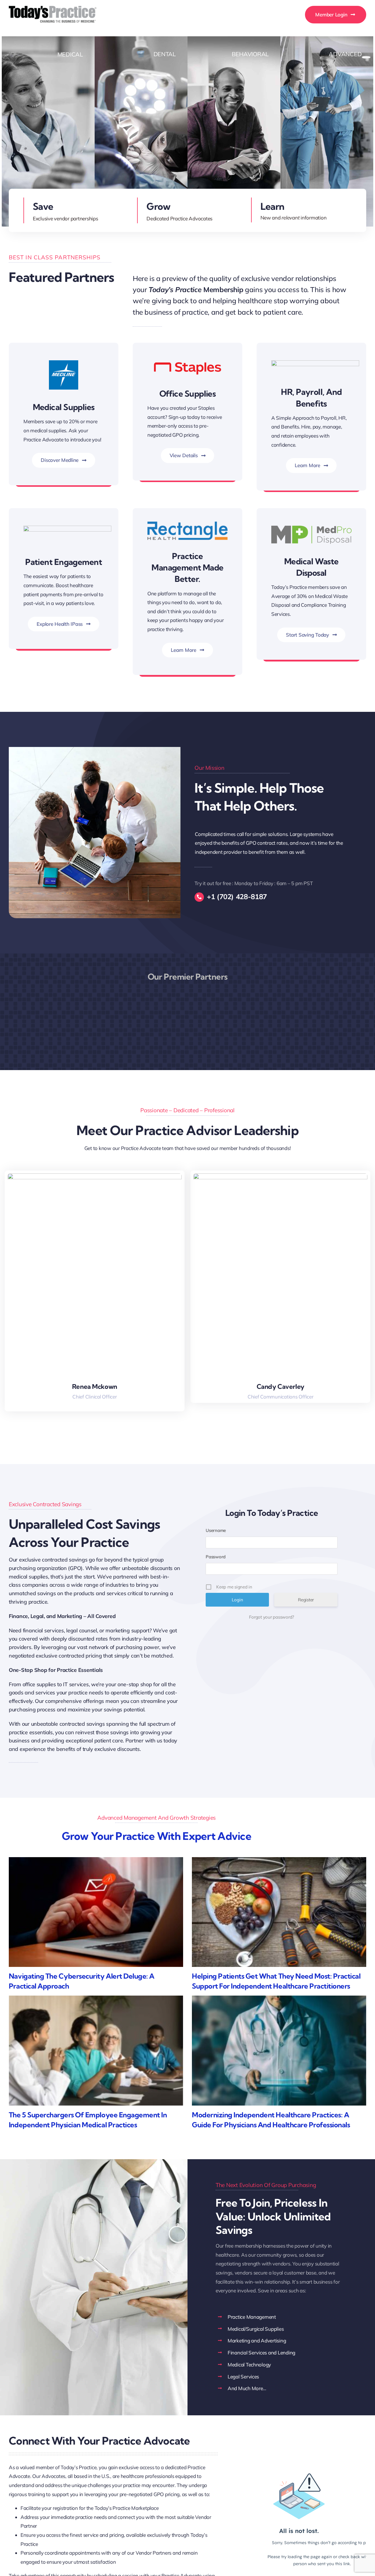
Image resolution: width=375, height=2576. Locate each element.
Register (306, 1600)
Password (216, 1557)
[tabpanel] (273, 843)
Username (216, 1530)
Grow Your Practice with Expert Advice (157, 1836)
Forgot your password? (272, 1617)
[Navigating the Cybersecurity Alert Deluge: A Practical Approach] (96, 1912)
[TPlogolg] (53, 8)
